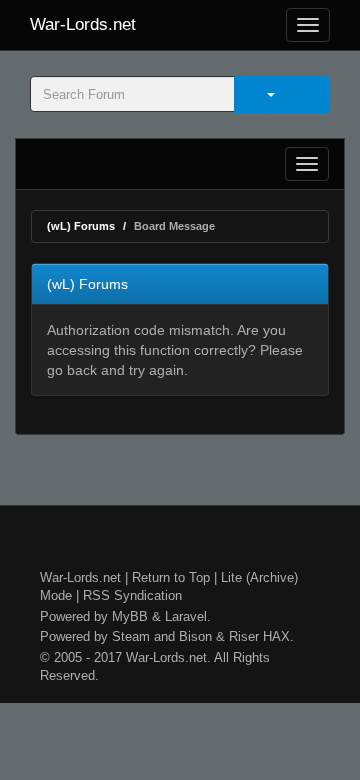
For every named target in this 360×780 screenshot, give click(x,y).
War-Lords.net (83, 24)
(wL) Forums (81, 226)
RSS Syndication (132, 595)
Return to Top (171, 577)
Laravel (186, 616)
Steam (131, 636)
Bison (195, 636)
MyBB (130, 616)
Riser (244, 636)
